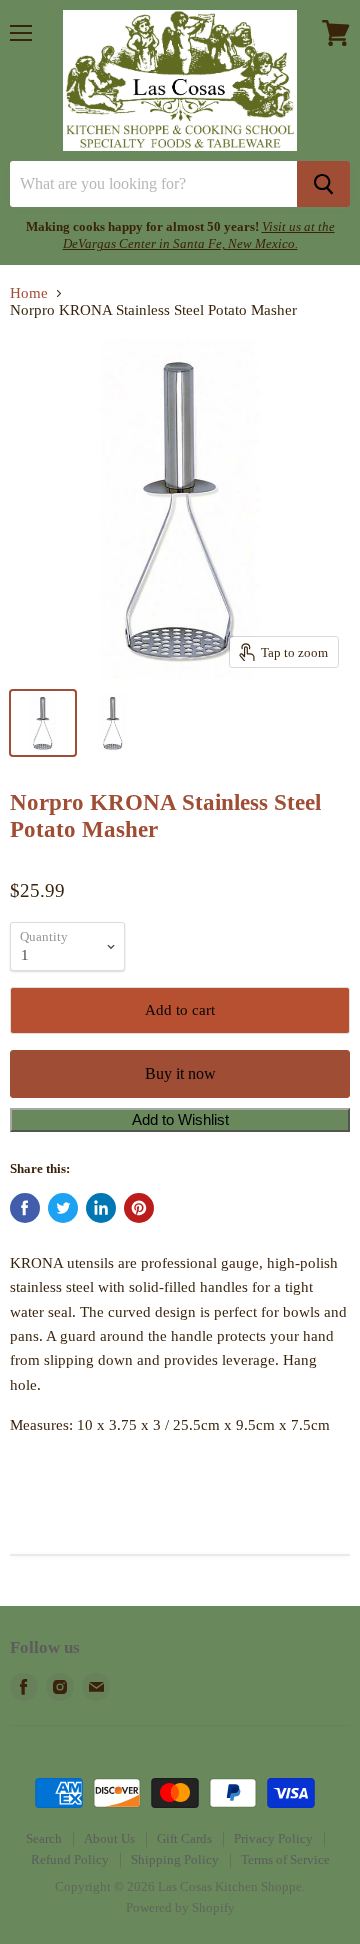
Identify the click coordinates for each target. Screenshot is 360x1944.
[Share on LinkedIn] (101, 1208)
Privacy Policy (273, 1838)
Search (44, 1838)
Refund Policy (70, 1859)
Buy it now (180, 1073)
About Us (109, 1838)
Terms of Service (285, 1859)
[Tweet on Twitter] (63, 1208)
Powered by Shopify (180, 1907)
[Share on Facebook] (25, 1208)
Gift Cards (184, 1838)
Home (29, 293)
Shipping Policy (175, 1859)
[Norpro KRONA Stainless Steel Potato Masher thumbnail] (43, 723)
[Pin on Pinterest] (139, 1208)
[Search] (323, 184)
